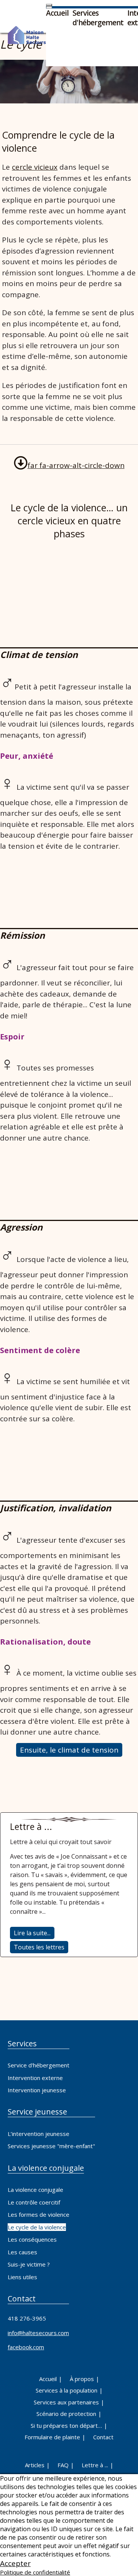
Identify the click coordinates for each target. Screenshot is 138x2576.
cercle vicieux (35, 167)
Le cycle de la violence (37, 2227)
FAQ (63, 2465)
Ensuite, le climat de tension (69, 1750)
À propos (82, 2379)
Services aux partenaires (66, 2402)
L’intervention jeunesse (39, 2134)
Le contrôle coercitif (34, 2202)
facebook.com (26, 2347)
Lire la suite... (32, 1933)
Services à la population (67, 2390)
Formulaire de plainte (52, 2437)
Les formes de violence (39, 2214)
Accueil (48, 2379)
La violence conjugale (35, 2190)
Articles (35, 2465)
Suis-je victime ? (29, 2264)
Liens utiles (22, 2277)
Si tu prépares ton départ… (66, 2425)
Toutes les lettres (39, 1947)
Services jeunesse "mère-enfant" (51, 2146)
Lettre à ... (95, 2465)
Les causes (22, 2252)
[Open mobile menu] (49, 5)
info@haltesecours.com (38, 2333)
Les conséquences (32, 2239)
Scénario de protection (66, 2414)
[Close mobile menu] (49, 7)
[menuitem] (57, 13)
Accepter (15, 2563)
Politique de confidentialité (35, 2572)
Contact (103, 2437)
